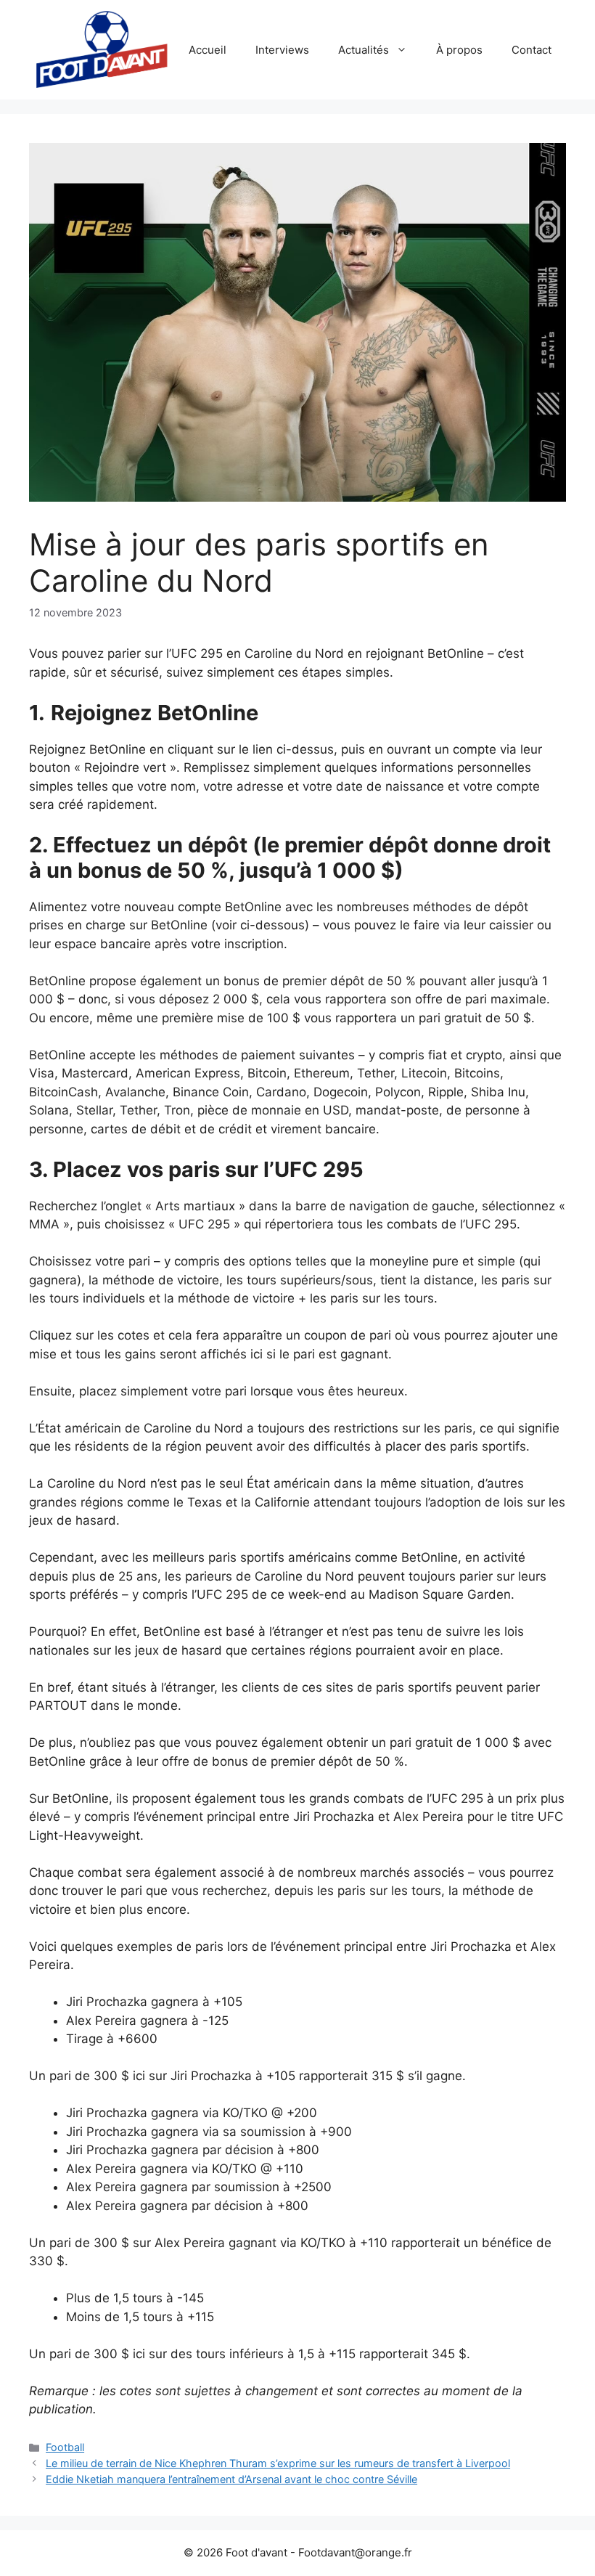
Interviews (282, 50)
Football (65, 2447)
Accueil (208, 50)
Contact (532, 50)
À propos (459, 50)
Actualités (364, 50)
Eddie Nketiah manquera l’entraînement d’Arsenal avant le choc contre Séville (231, 2479)
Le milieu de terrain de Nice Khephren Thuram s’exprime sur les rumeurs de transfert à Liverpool (278, 2463)
